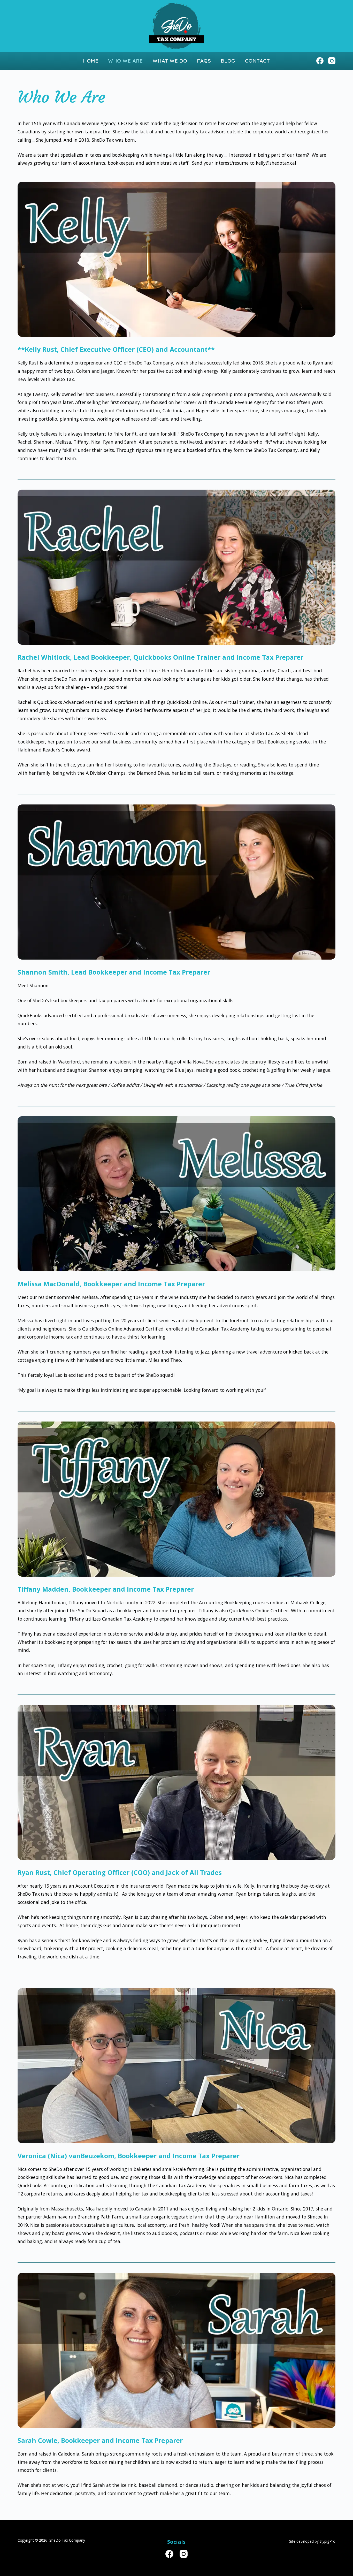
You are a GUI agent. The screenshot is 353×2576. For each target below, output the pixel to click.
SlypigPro (328, 2541)
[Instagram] (332, 61)
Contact (257, 61)
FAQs (204, 61)
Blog (228, 61)
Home (91, 61)
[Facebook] (320, 61)
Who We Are (125, 61)
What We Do (170, 61)
